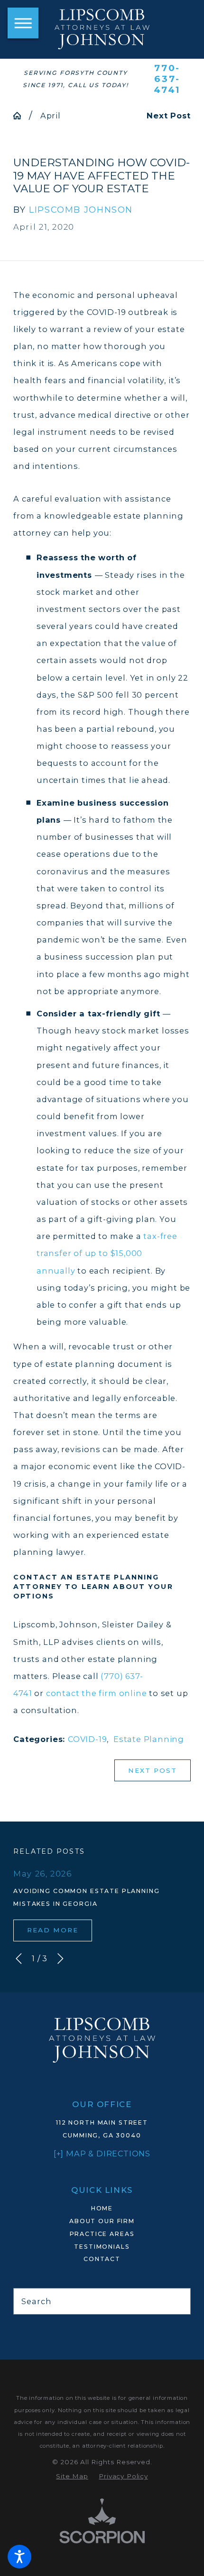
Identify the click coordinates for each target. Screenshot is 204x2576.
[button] (19, 2557)
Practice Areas (102, 2234)
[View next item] (60, 1959)
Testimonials (102, 2247)
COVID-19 (88, 1739)
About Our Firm (102, 2221)
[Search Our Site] (178, 2301)
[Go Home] (21, 116)
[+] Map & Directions (102, 2154)
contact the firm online (97, 1693)
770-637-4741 (167, 79)
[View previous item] (19, 1959)
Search (36, 2301)
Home (102, 2208)
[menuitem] (102, 2209)
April (51, 116)
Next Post (153, 1770)
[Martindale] (102, 2329)
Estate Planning (149, 1739)
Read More (53, 1930)
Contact (102, 2259)
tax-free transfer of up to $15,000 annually (107, 1253)
